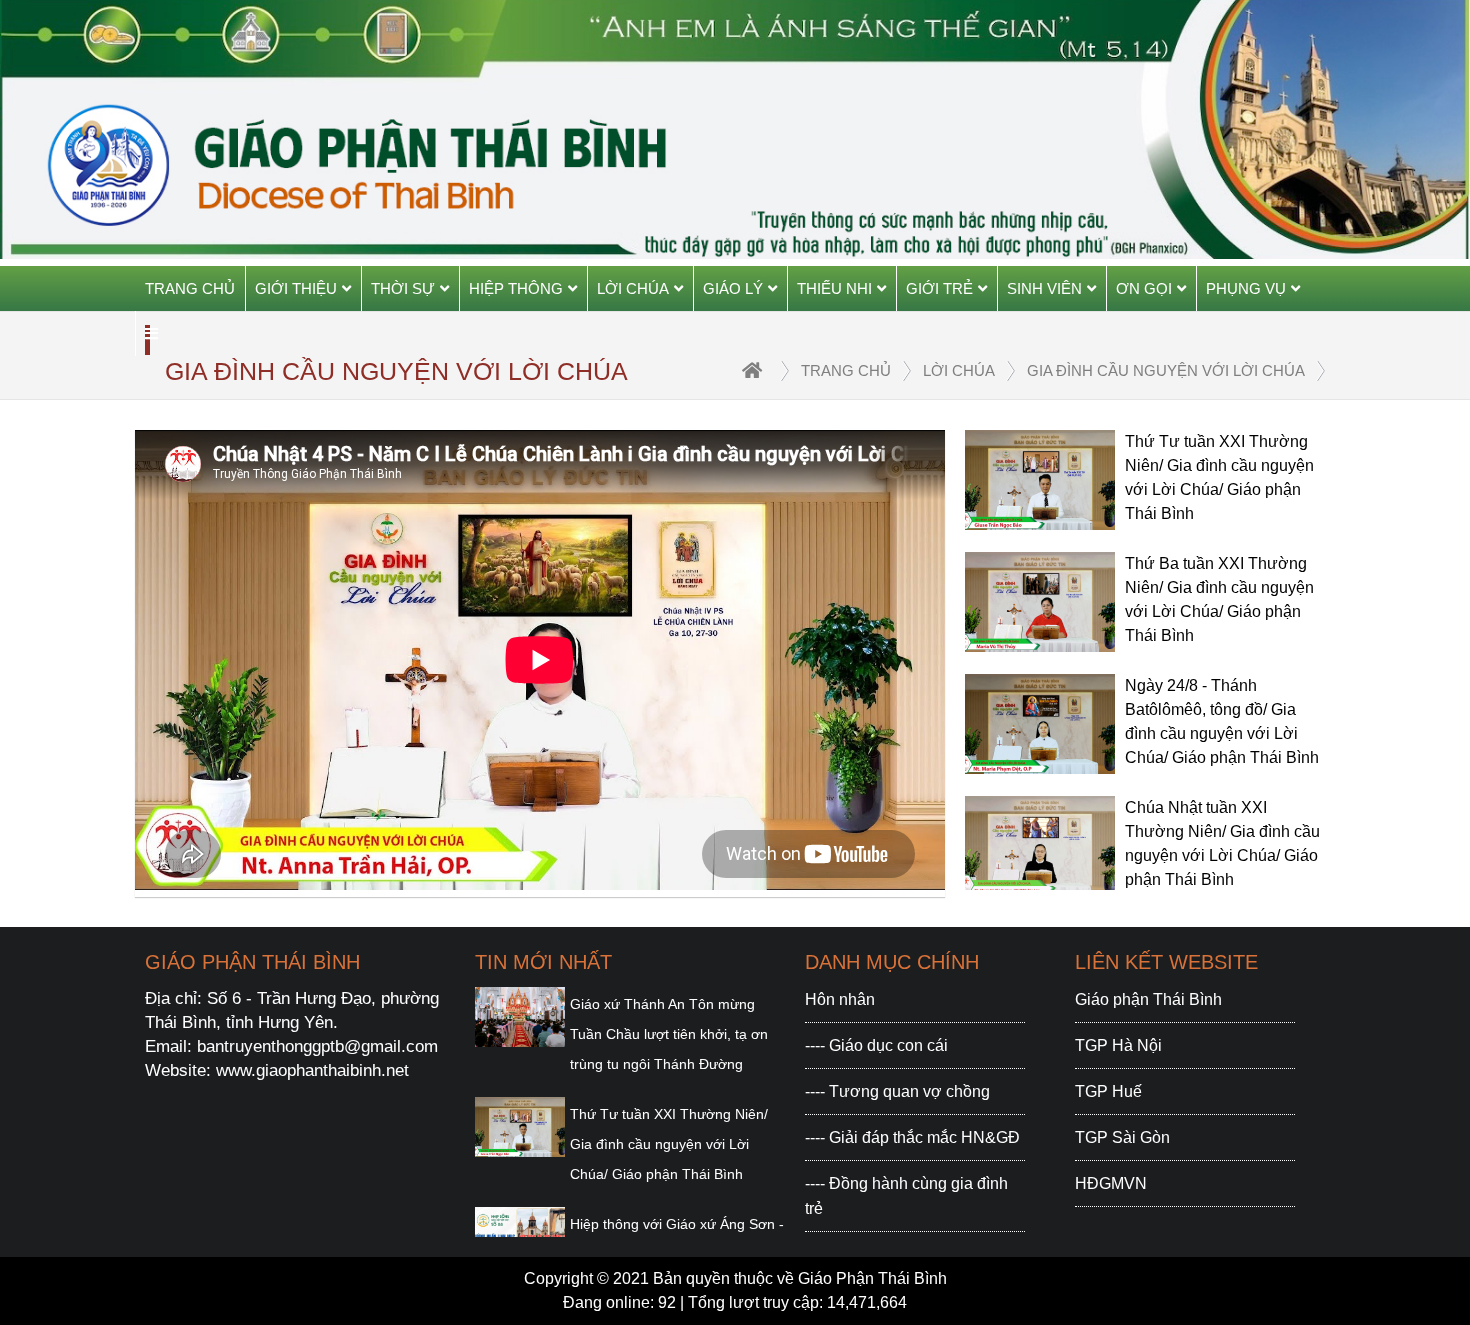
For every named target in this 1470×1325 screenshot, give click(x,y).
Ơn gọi (1144, 288)
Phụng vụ (1246, 288)
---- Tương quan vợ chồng (897, 1091)
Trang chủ (190, 288)
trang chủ (846, 370)
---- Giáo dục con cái (876, 1045)
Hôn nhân (840, 999)
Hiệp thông (516, 288)
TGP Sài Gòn (1122, 1137)
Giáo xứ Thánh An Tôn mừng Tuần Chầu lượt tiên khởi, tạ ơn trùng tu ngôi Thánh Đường (669, 1034)
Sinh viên (1044, 288)
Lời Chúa (633, 288)
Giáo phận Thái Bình (1148, 999)
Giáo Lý (733, 288)
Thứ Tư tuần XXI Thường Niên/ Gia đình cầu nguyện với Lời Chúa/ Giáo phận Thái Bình (669, 1144)
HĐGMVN (1111, 1183)
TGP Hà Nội (1118, 1045)
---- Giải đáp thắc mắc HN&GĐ (912, 1137)
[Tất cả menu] (151, 333)
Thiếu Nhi (834, 288)
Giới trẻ (939, 288)
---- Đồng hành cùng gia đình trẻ (906, 1196)
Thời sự (403, 288)
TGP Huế (1108, 1091)
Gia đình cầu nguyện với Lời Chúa (1166, 370)
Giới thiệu (296, 288)
